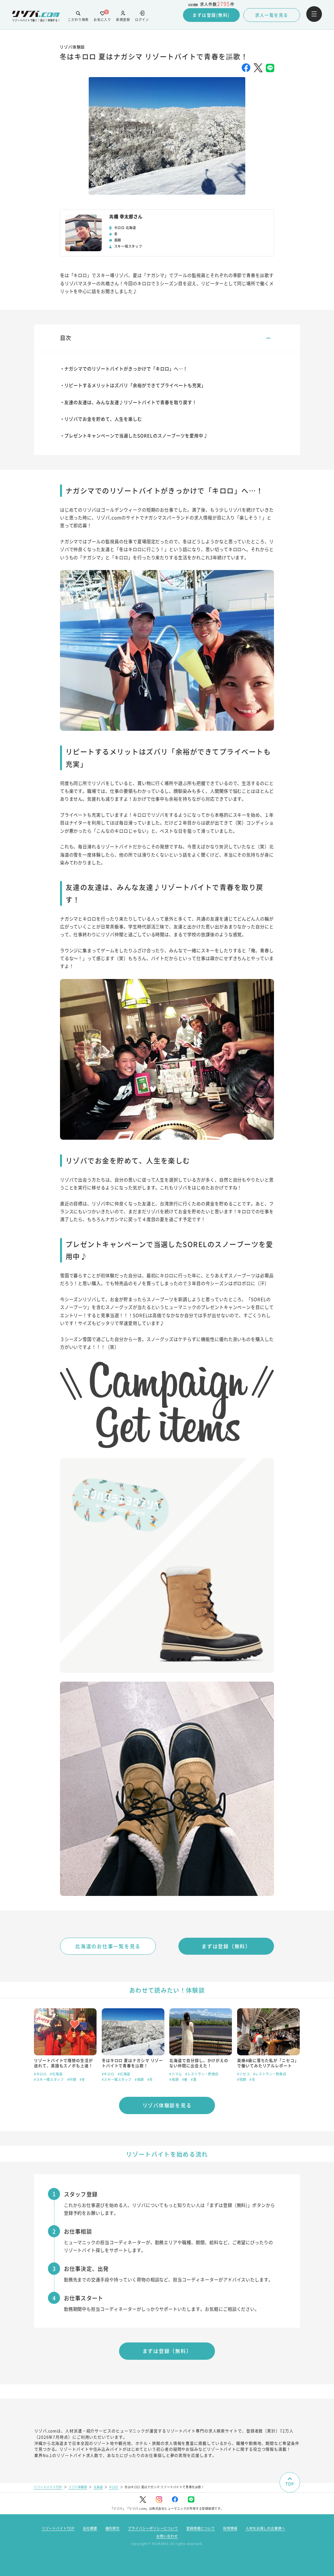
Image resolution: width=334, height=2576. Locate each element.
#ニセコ (243, 2074)
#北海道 (56, 2074)
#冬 (82, 2079)
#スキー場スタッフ (49, 2079)
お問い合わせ (167, 2536)
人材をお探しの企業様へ (265, 2528)
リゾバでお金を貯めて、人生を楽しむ (103, 419)
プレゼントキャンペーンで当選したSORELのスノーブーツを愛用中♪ (136, 435)
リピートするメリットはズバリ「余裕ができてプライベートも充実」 (135, 385)
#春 (185, 2079)
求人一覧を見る (272, 15)
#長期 (139, 2079)
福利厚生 (113, 2528)
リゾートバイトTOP (48, 2487)
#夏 (194, 2079)
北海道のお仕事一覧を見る (108, 1946)
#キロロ (40, 2074)
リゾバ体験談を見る (167, 2105)
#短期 (242, 2079)
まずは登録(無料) (211, 15)
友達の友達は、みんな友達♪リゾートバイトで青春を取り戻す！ (130, 402)
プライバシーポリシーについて (153, 2528)
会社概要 (90, 2528)
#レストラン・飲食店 (202, 2074)
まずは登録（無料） (226, 1946)
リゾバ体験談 (78, 2487)
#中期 (72, 2079)
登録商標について (201, 2528)
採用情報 (230, 2528)
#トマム (175, 2074)
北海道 (98, 2487)
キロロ (114, 2487)
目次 (66, 338)
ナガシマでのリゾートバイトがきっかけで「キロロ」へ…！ (126, 368)
